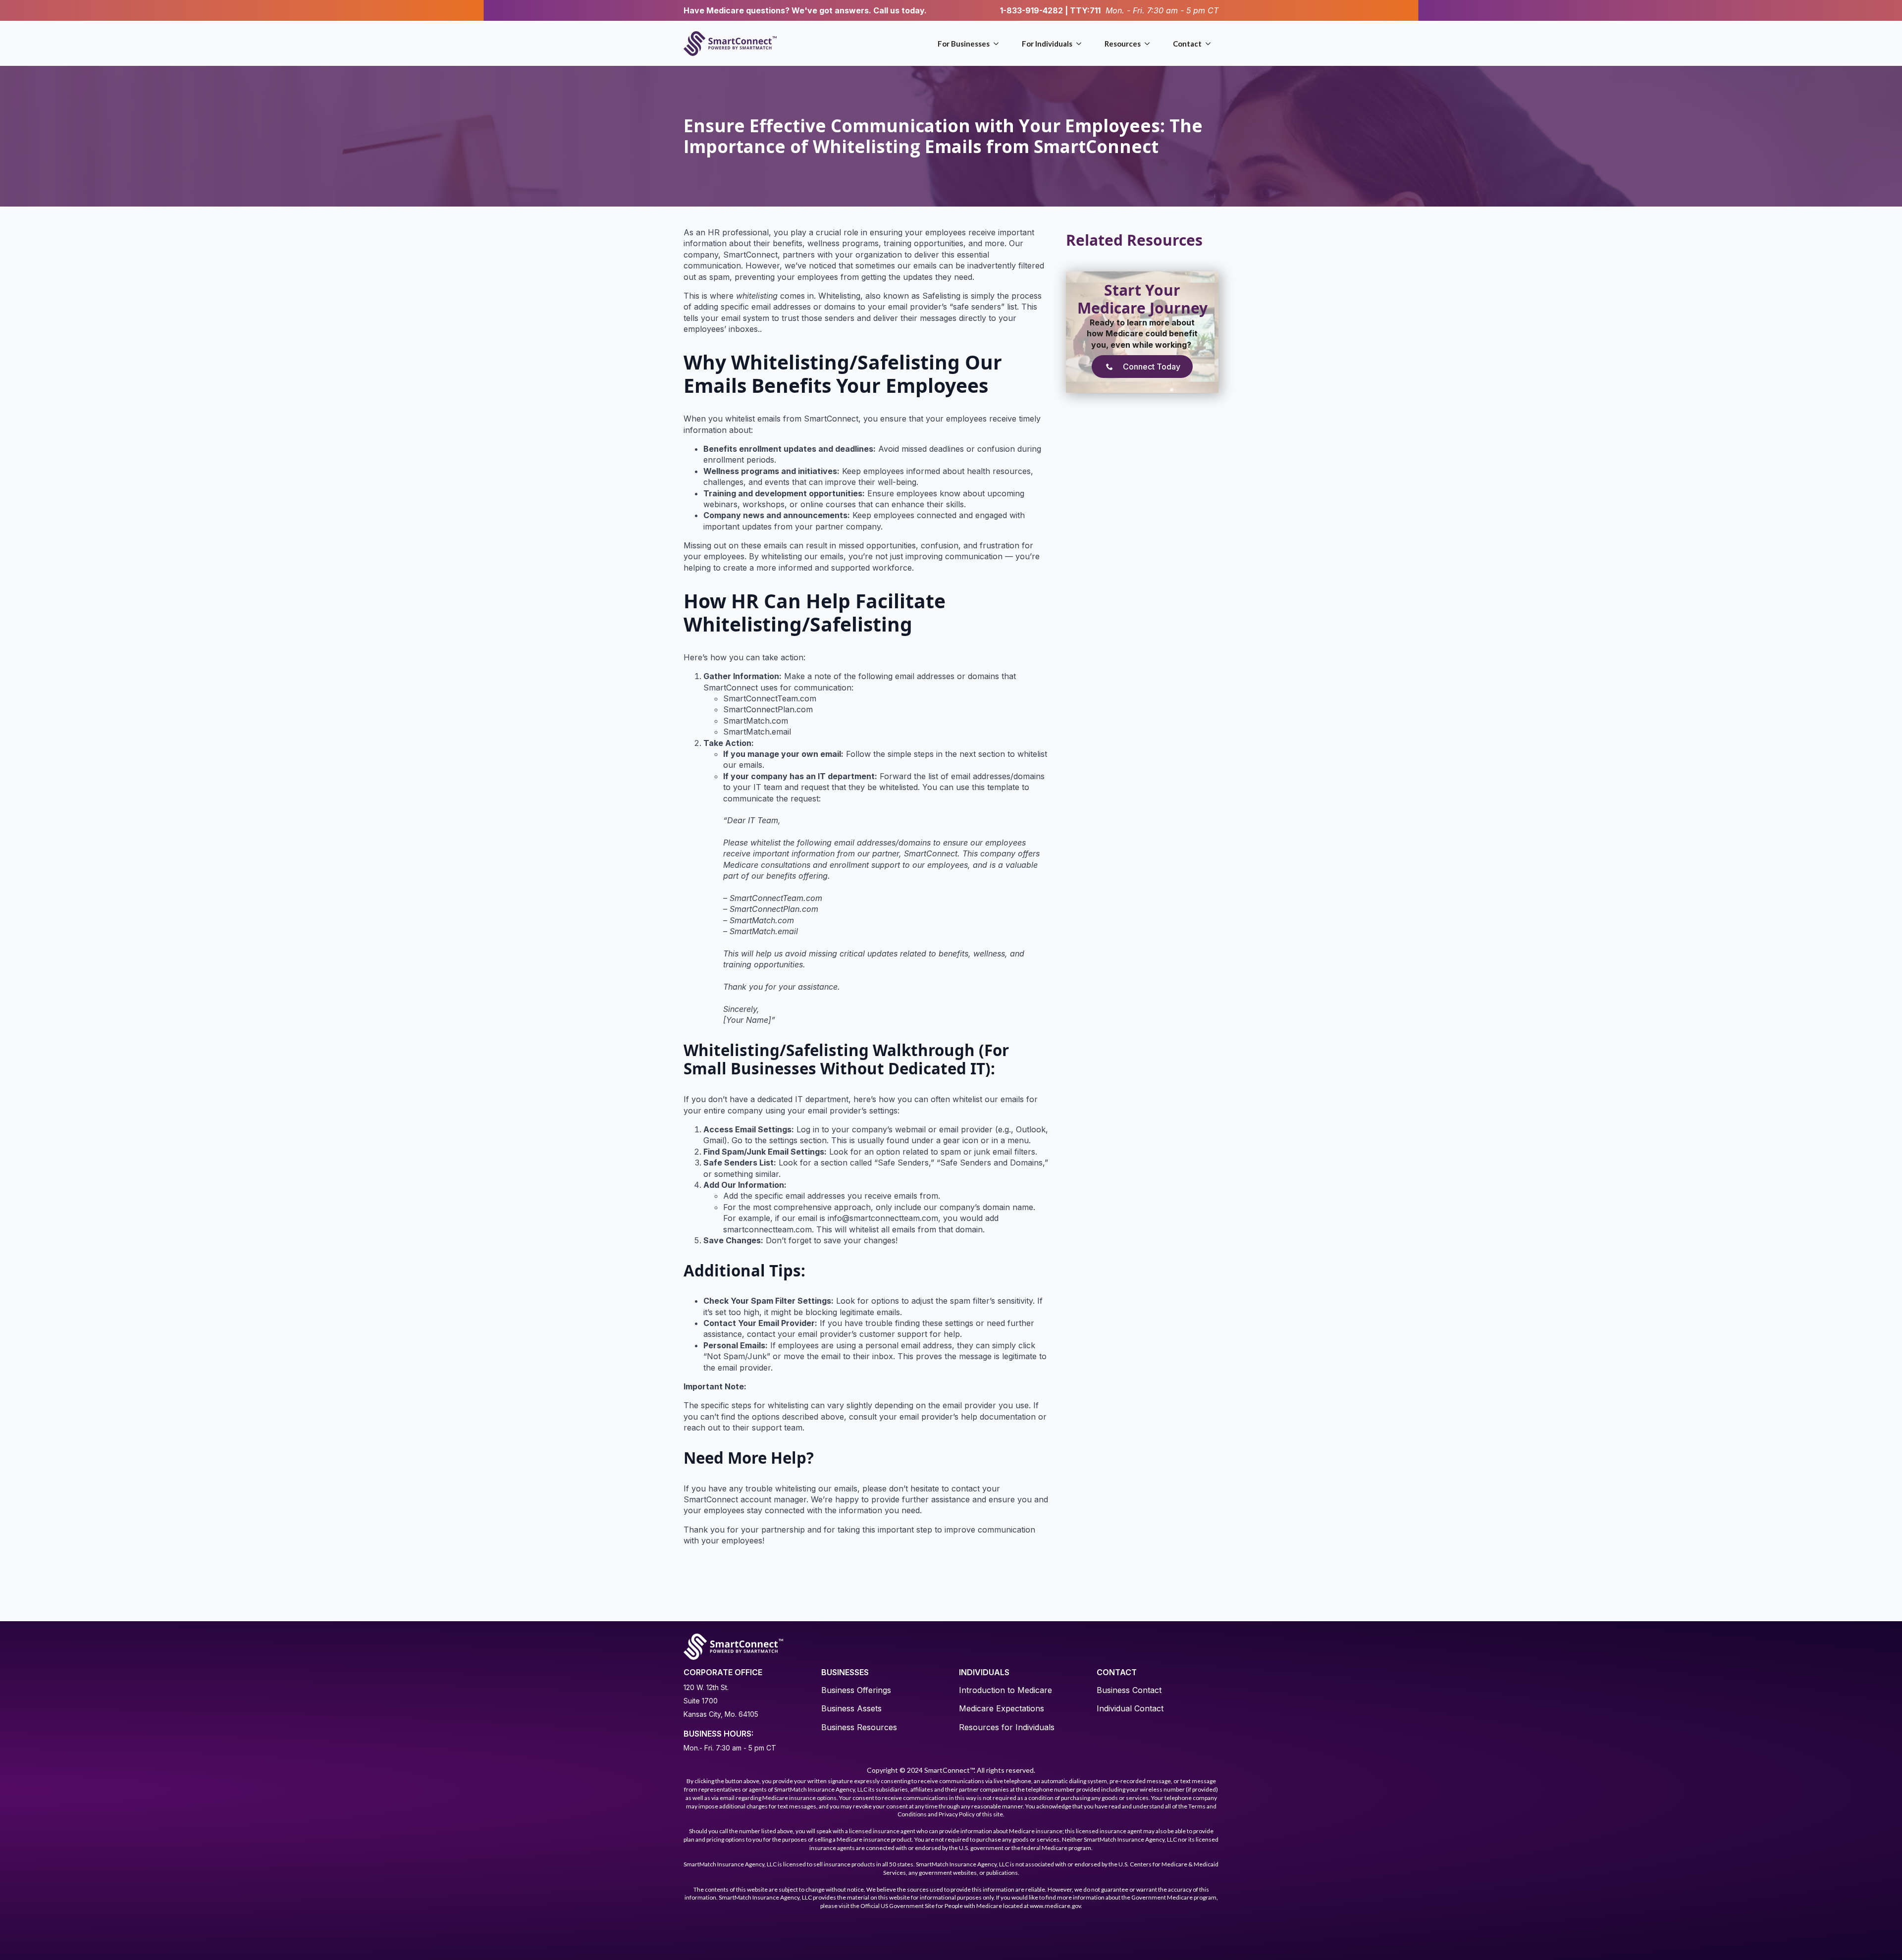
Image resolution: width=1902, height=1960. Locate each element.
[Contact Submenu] (1210, 44)
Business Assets (851, 1708)
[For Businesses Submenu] (998, 44)
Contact (1187, 44)
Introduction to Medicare (1005, 1690)
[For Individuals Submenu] (1081, 44)
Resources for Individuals (1007, 1727)
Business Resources (859, 1727)
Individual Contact (1130, 1708)
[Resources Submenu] (1149, 44)
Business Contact (1129, 1690)
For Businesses (964, 44)
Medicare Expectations (1002, 1708)
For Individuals (1047, 44)
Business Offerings (856, 1690)
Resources (1123, 44)
